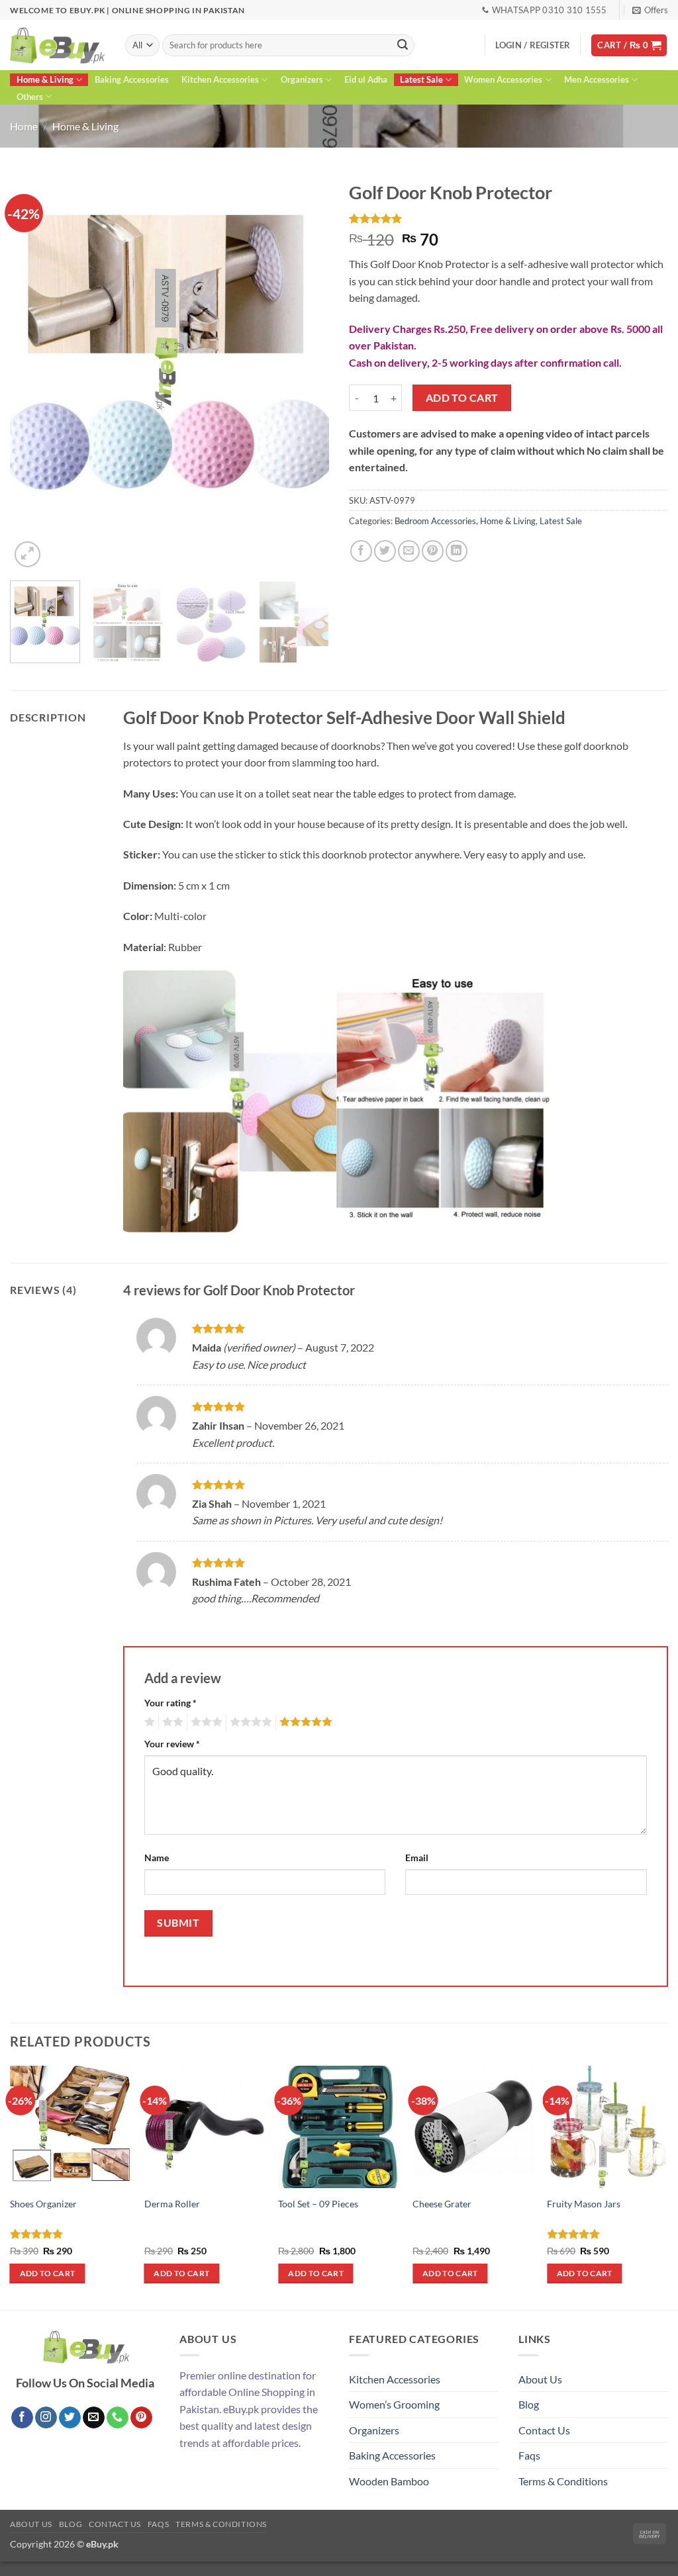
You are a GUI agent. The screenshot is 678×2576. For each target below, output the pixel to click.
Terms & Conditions (563, 2481)
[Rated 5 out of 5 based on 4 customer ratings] (508, 218)
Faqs (529, 2455)
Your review (172, 1744)
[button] (650, 10)
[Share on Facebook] (361, 551)
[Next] (306, 373)
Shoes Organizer (43, 2204)
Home (24, 126)
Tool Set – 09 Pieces (318, 2204)
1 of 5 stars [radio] (148, 1722)
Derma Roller (172, 2204)
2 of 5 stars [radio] (171, 1722)
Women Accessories (503, 79)
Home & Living (45, 79)
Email (417, 1858)
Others (30, 97)
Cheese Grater (442, 2204)
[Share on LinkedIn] (457, 551)
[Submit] (403, 46)
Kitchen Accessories (220, 79)
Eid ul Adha (366, 79)
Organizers (302, 79)
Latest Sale (421, 79)
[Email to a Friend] (409, 551)
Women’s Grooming (394, 2404)
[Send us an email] (94, 2418)
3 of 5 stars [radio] (205, 1722)
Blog (529, 2404)
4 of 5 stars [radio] (249, 1722)
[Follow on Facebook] (22, 2418)
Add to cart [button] (48, 2273)
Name (157, 1858)
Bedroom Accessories (435, 521)
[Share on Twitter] (385, 551)
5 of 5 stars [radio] (304, 1722)
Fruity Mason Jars (584, 2204)
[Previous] (33, 373)
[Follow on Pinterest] (141, 2418)
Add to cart (462, 398)
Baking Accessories (132, 79)
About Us (540, 2379)
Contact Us (544, 2430)
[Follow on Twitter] (70, 2418)
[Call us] (118, 2418)
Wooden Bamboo (389, 2481)
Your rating (170, 1703)
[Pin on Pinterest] (433, 551)
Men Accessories (597, 79)
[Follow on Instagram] (46, 2418)
